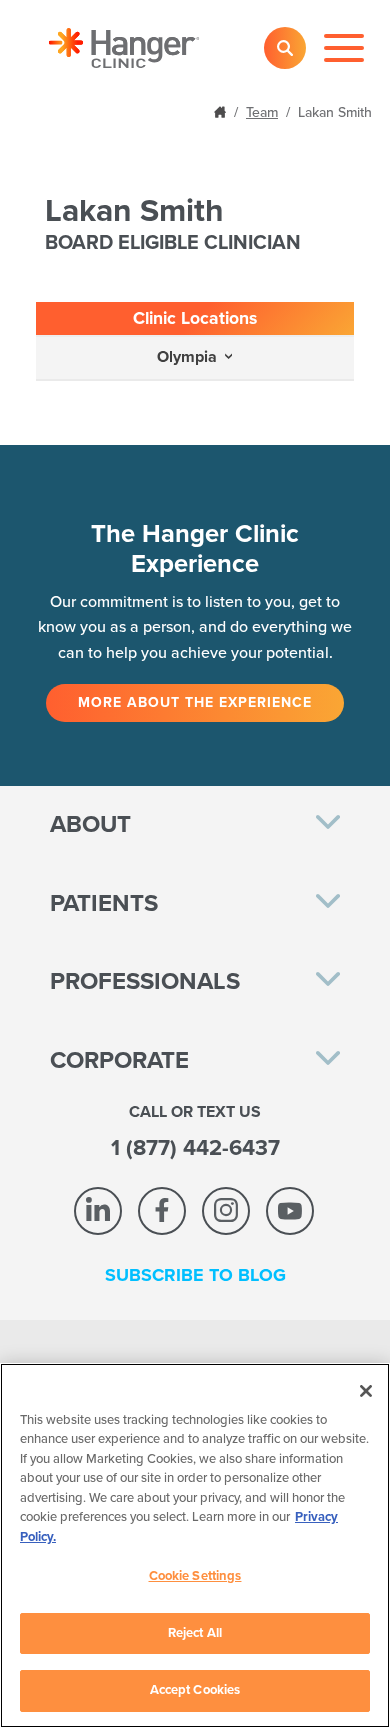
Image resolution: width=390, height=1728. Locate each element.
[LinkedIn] (98, 1211)
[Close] (366, 1391)
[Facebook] (162, 1211)
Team (262, 112)
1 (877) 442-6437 (195, 1148)
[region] (195, 1545)
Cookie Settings (195, 1576)
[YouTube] (290, 1211)
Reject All (195, 1633)
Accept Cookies (195, 1690)
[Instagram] (226, 1211)
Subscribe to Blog (195, 1275)
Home (222, 110)
